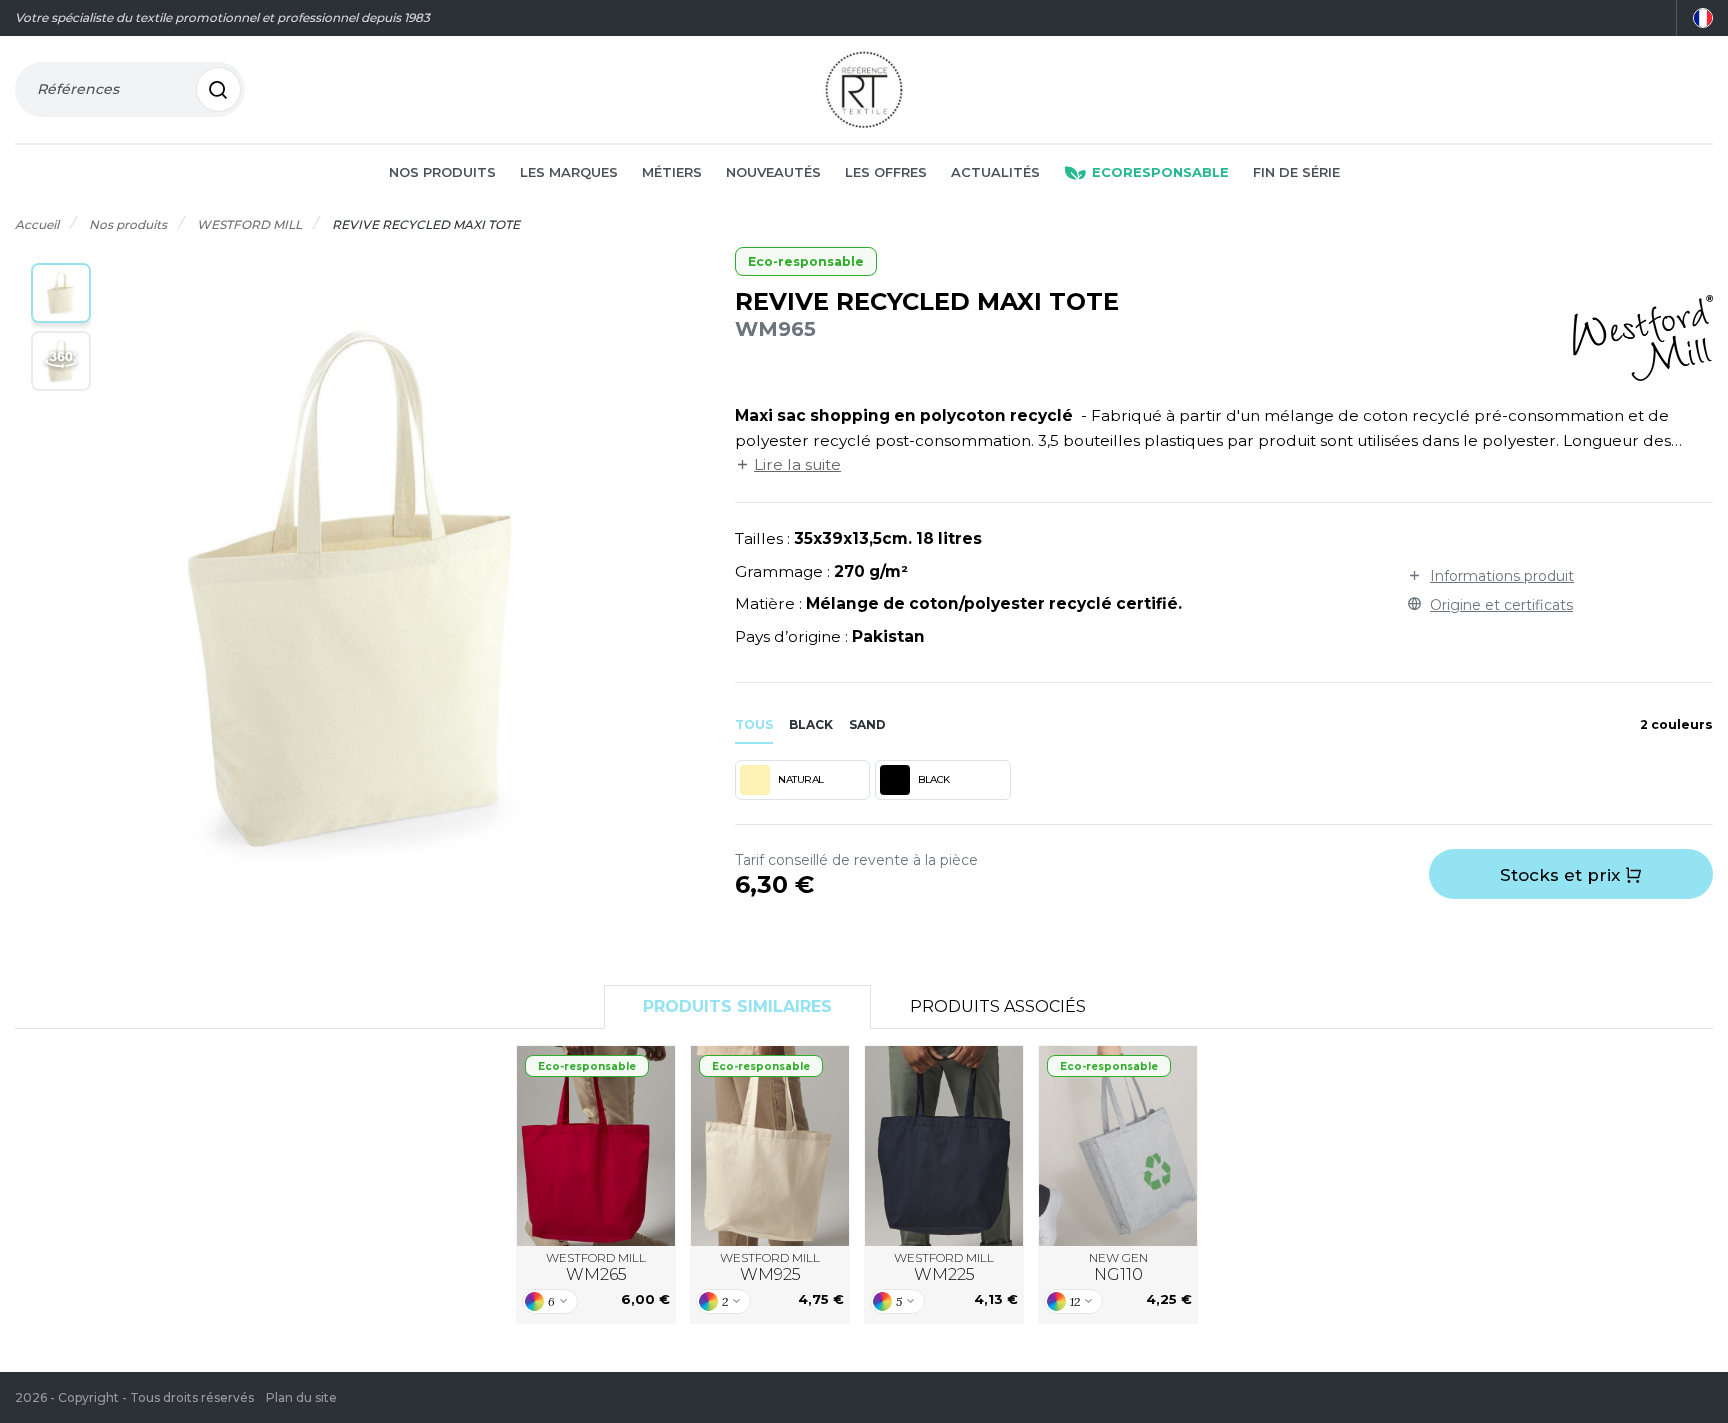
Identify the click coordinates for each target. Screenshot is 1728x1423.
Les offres (886, 172)
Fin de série (1296, 172)
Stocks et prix (1562, 875)
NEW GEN (1118, 1267)
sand (867, 724)
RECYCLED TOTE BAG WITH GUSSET (1118, 1145)
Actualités (995, 172)
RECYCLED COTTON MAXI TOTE (770, 1145)
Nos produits (442, 172)
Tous (754, 724)
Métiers (672, 172)
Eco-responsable (806, 261)
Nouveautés (773, 172)
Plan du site (301, 1397)
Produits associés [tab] (998, 1006)
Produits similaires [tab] (737, 1006)
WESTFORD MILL (596, 1267)
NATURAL (801, 779)
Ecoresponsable (1160, 172)
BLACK (934, 779)
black (811, 724)
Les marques (569, 172)
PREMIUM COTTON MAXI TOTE (944, 1145)
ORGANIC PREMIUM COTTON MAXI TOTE (596, 1145)
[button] (61, 293)
